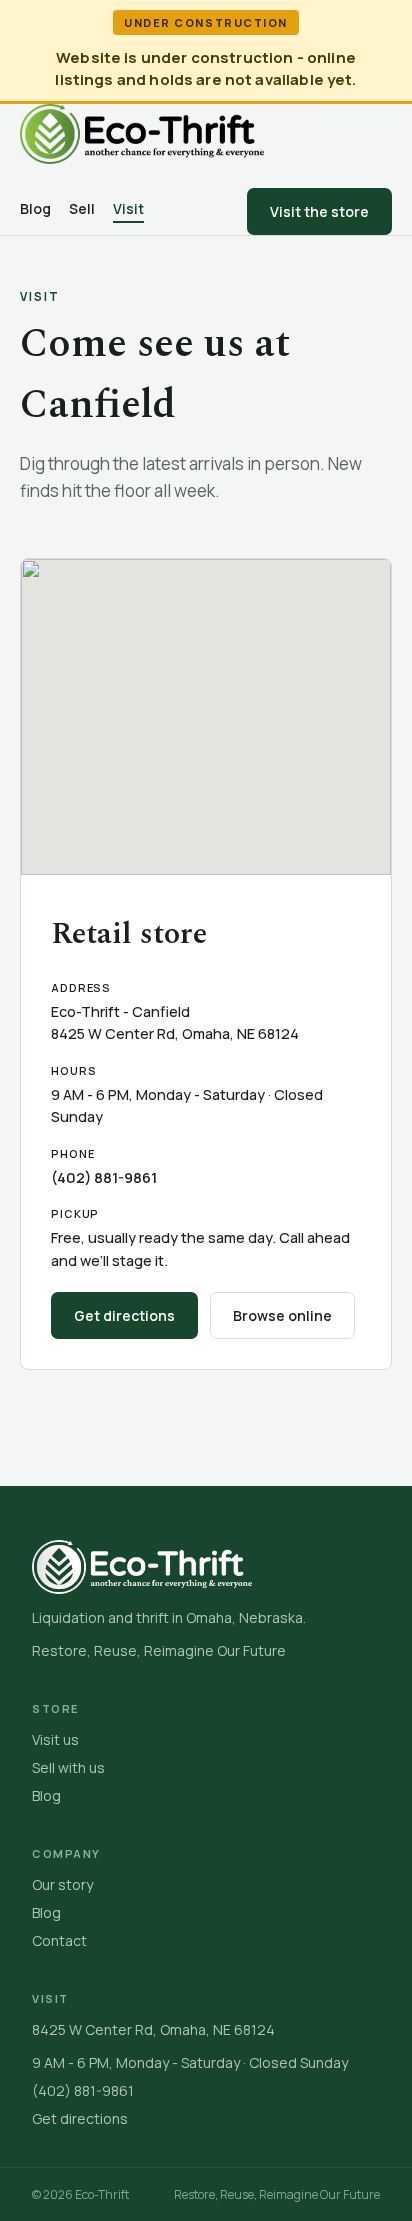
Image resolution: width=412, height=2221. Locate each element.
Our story (62, 1884)
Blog (35, 208)
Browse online (282, 1315)
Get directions (124, 1315)
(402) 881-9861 (104, 1177)
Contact (59, 1940)
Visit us (55, 1739)
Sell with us (68, 1767)
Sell (82, 208)
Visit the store (319, 211)
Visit (128, 208)
